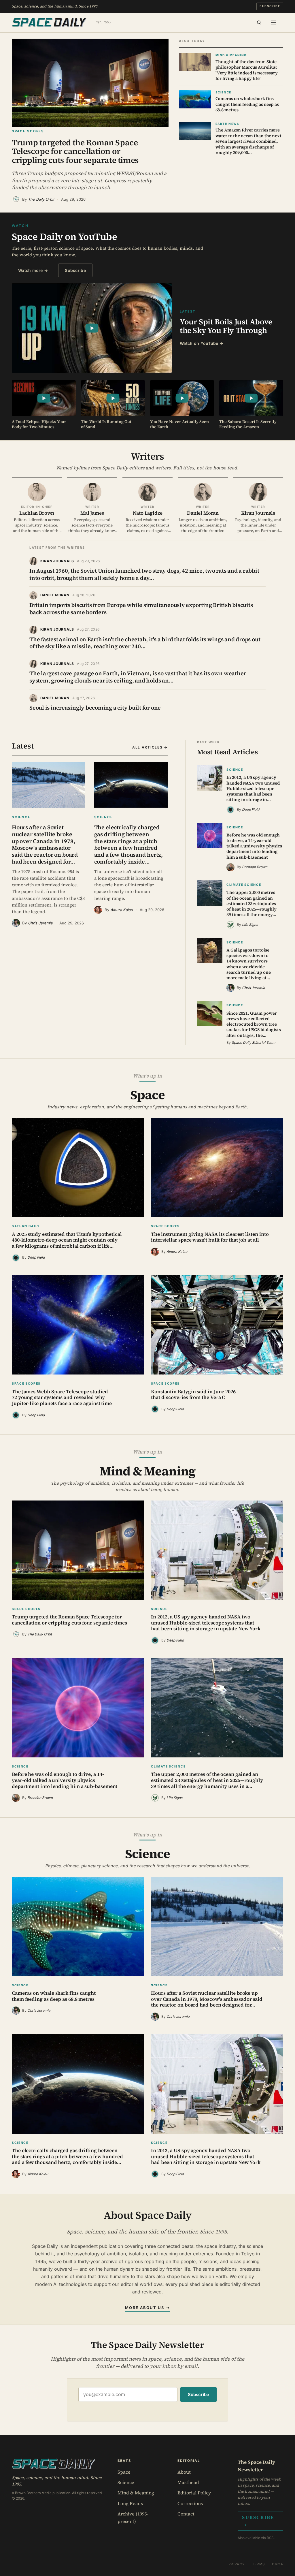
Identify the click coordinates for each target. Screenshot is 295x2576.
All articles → (150, 747)
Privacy (237, 2564)
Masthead (188, 2482)
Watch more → (33, 270)
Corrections (190, 2503)
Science (126, 2482)
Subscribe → (258, 2521)
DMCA (278, 2564)
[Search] (259, 22)
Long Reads (130, 2503)
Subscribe (270, 6)
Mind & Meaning (136, 2493)
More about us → (147, 2308)
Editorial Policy (194, 2493)
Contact (186, 2514)
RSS (270, 2538)
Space (124, 2472)
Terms (259, 2564)
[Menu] (273, 22)
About (184, 2472)
